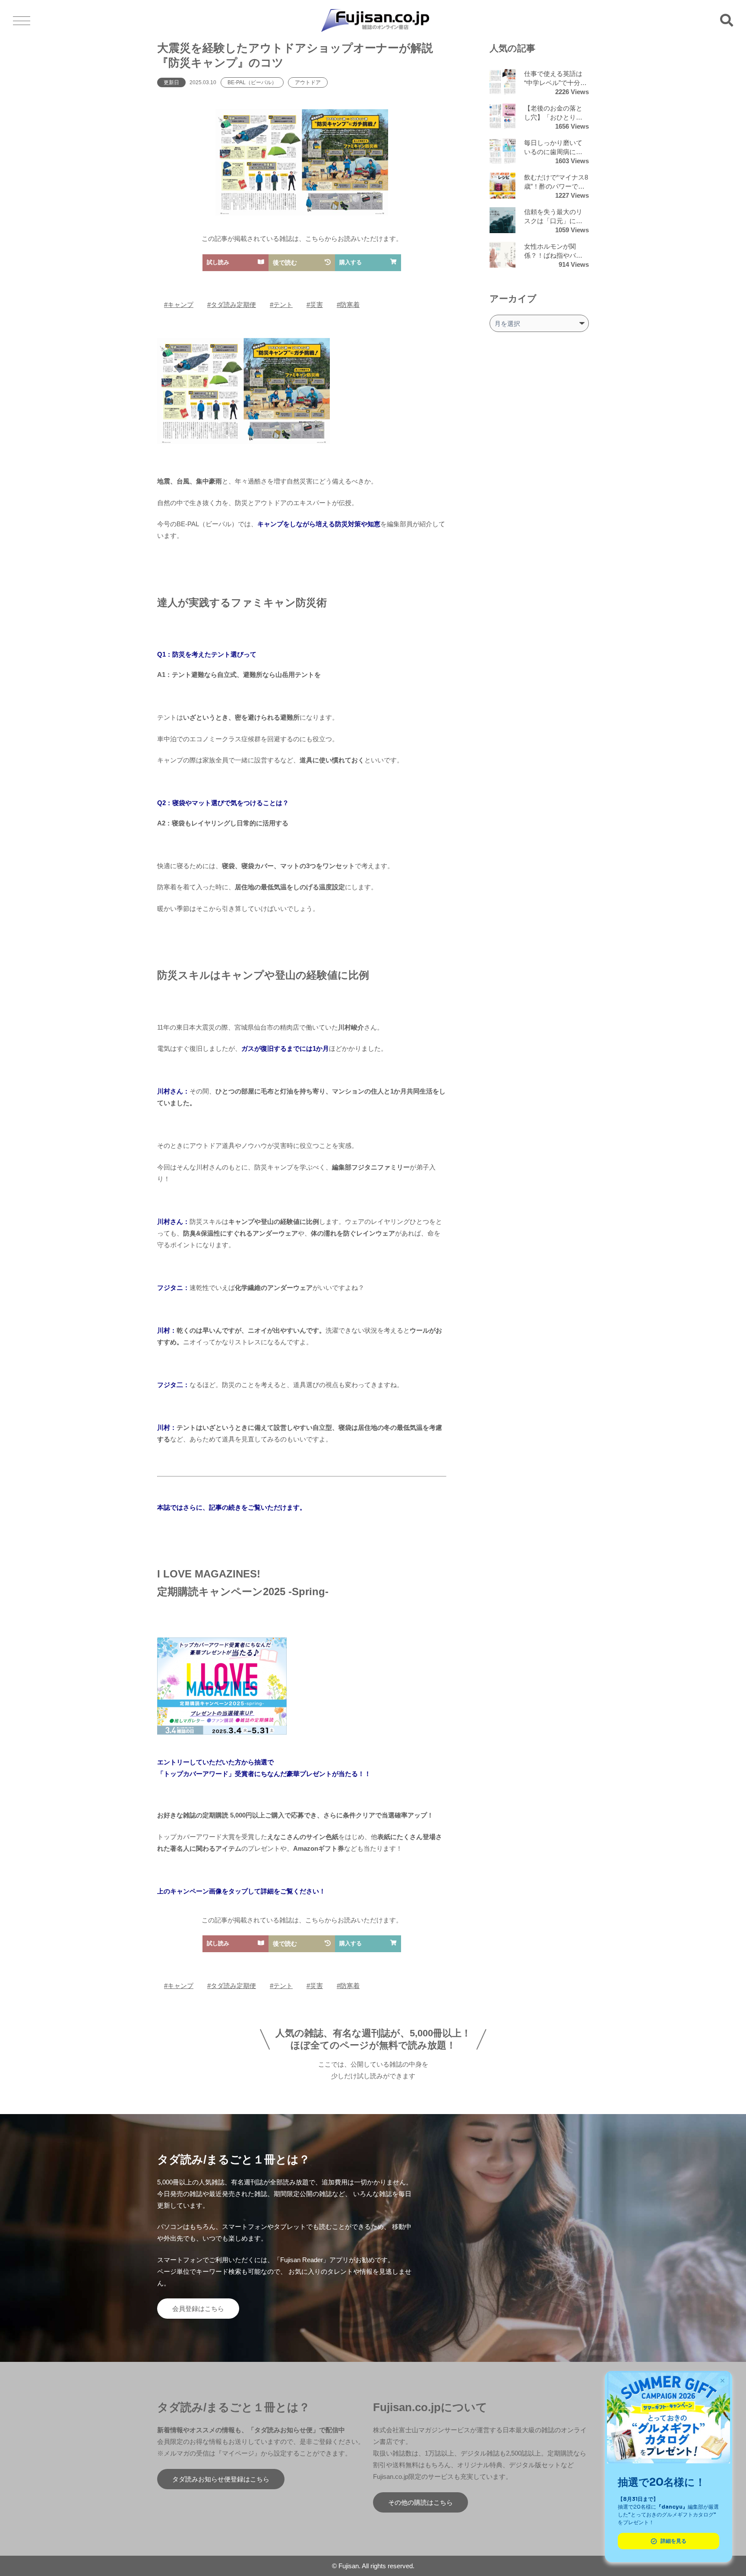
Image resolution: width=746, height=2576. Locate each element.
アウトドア (308, 82)
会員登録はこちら (198, 2309)
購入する (351, 262)
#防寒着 (348, 305)
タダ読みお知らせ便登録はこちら (221, 2479)
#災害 (315, 305)
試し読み (218, 262)
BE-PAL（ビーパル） (252, 82)
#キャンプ (179, 305)
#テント (281, 305)
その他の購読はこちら (420, 2502)
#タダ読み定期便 (232, 305)
